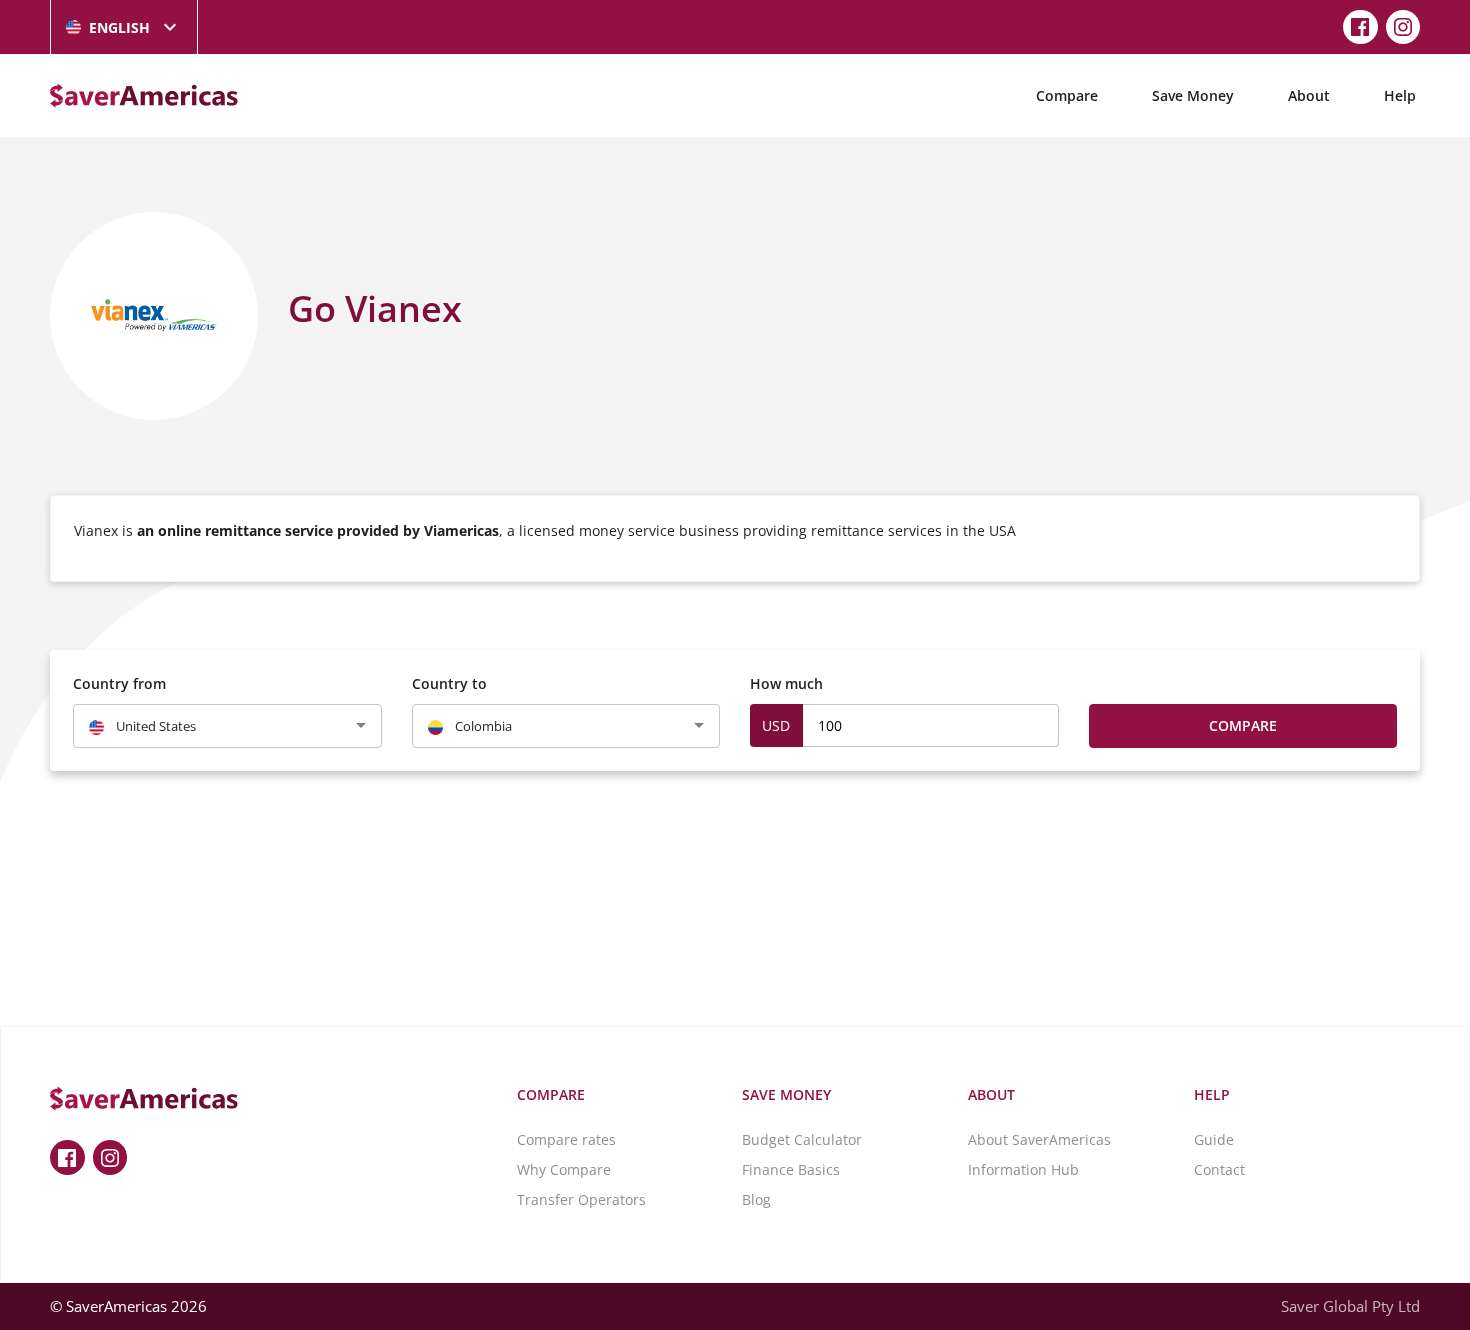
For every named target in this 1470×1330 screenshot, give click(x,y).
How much (786, 683)
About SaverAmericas (1039, 1139)
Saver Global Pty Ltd (1350, 1306)
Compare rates (566, 1139)
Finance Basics (791, 1169)
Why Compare (564, 1169)
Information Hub (1023, 1169)
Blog (756, 1199)
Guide (1214, 1139)
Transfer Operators (581, 1199)
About (1309, 95)
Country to (449, 683)
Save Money (1193, 95)
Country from (119, 683)
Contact (1219, 1169)
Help (1400, 95)
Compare (1067, 95)
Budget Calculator (802, 1139)
